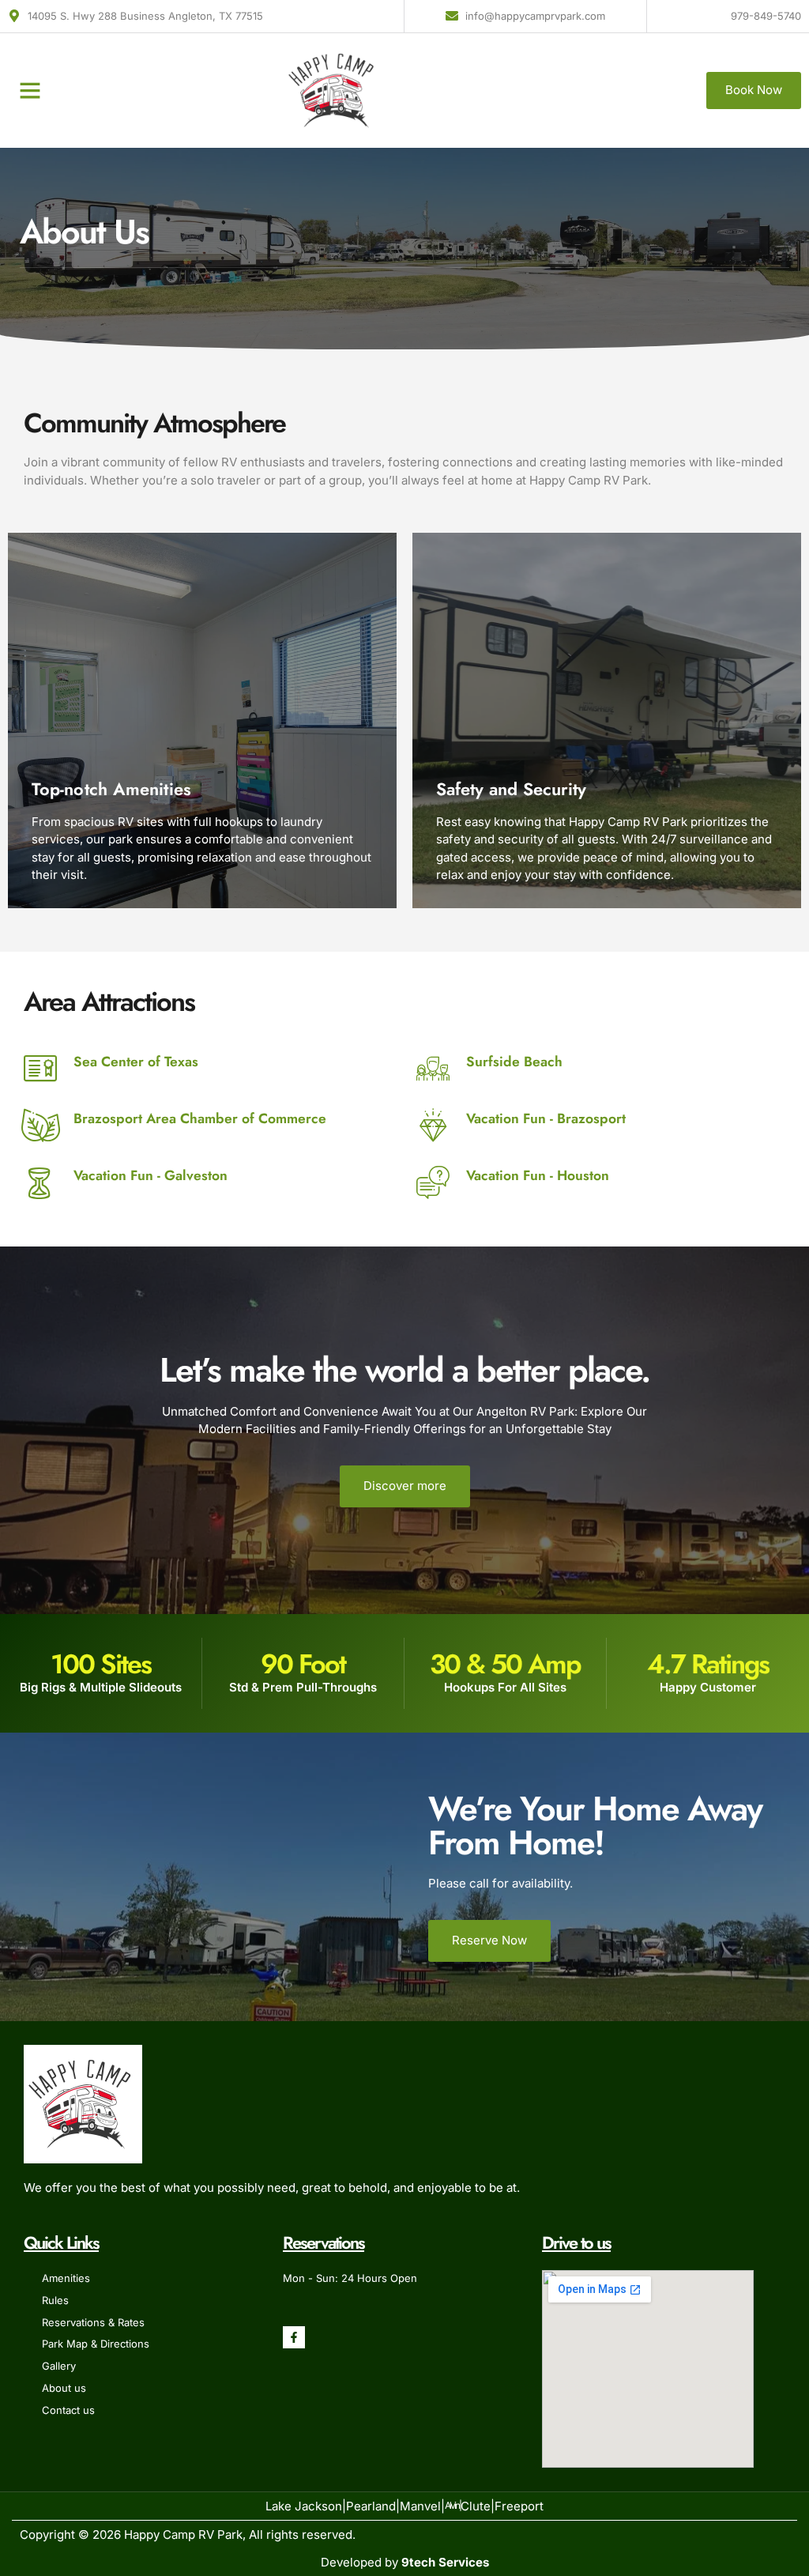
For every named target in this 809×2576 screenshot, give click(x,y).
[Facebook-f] (294, 2337)
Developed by (405, 2562)
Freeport (519, 2506)
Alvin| (453, 2505)
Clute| (478, 2506)
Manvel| (422, 2506)
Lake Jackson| (306, 2506)
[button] (30, 90)
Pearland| (373, 2506)
